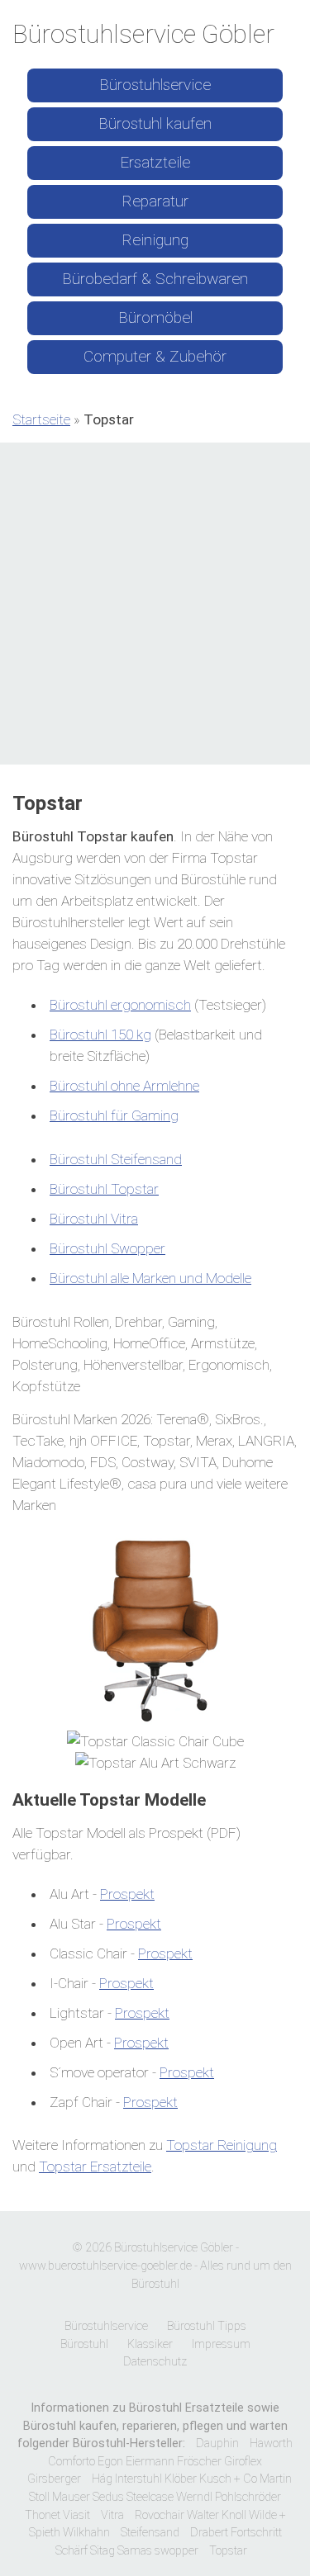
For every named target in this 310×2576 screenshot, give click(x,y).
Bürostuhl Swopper (107, 1248)
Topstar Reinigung (222, 2145)
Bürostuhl (84, 2344)
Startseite (41, 419)
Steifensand (150, 2533)
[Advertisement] (155, 606)
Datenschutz (155, 2362)
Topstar (228, 2551)
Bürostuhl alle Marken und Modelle (150, 1278)
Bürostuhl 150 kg (100, 1035)
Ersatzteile (155, 162)
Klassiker (150, 2344)
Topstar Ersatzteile (95, 2166)
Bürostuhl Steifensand (116, 1159)
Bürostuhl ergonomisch (120, 1005)
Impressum (221, 2344)
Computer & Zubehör (155, 356)
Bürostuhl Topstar (104, 1189)
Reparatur (155, 201)
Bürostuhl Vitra (94, 1219)
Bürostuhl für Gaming (114, 1115)
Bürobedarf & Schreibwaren (155, 279)
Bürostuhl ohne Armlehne (124, 1086)
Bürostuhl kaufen (155, 123)
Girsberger (54, 2479)
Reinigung (155, 240)
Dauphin (217, 2443)
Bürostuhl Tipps (207, 2326)
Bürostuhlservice (155, 85)
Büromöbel (155, 317)
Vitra (112, 2515)
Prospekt (127, 1894)
